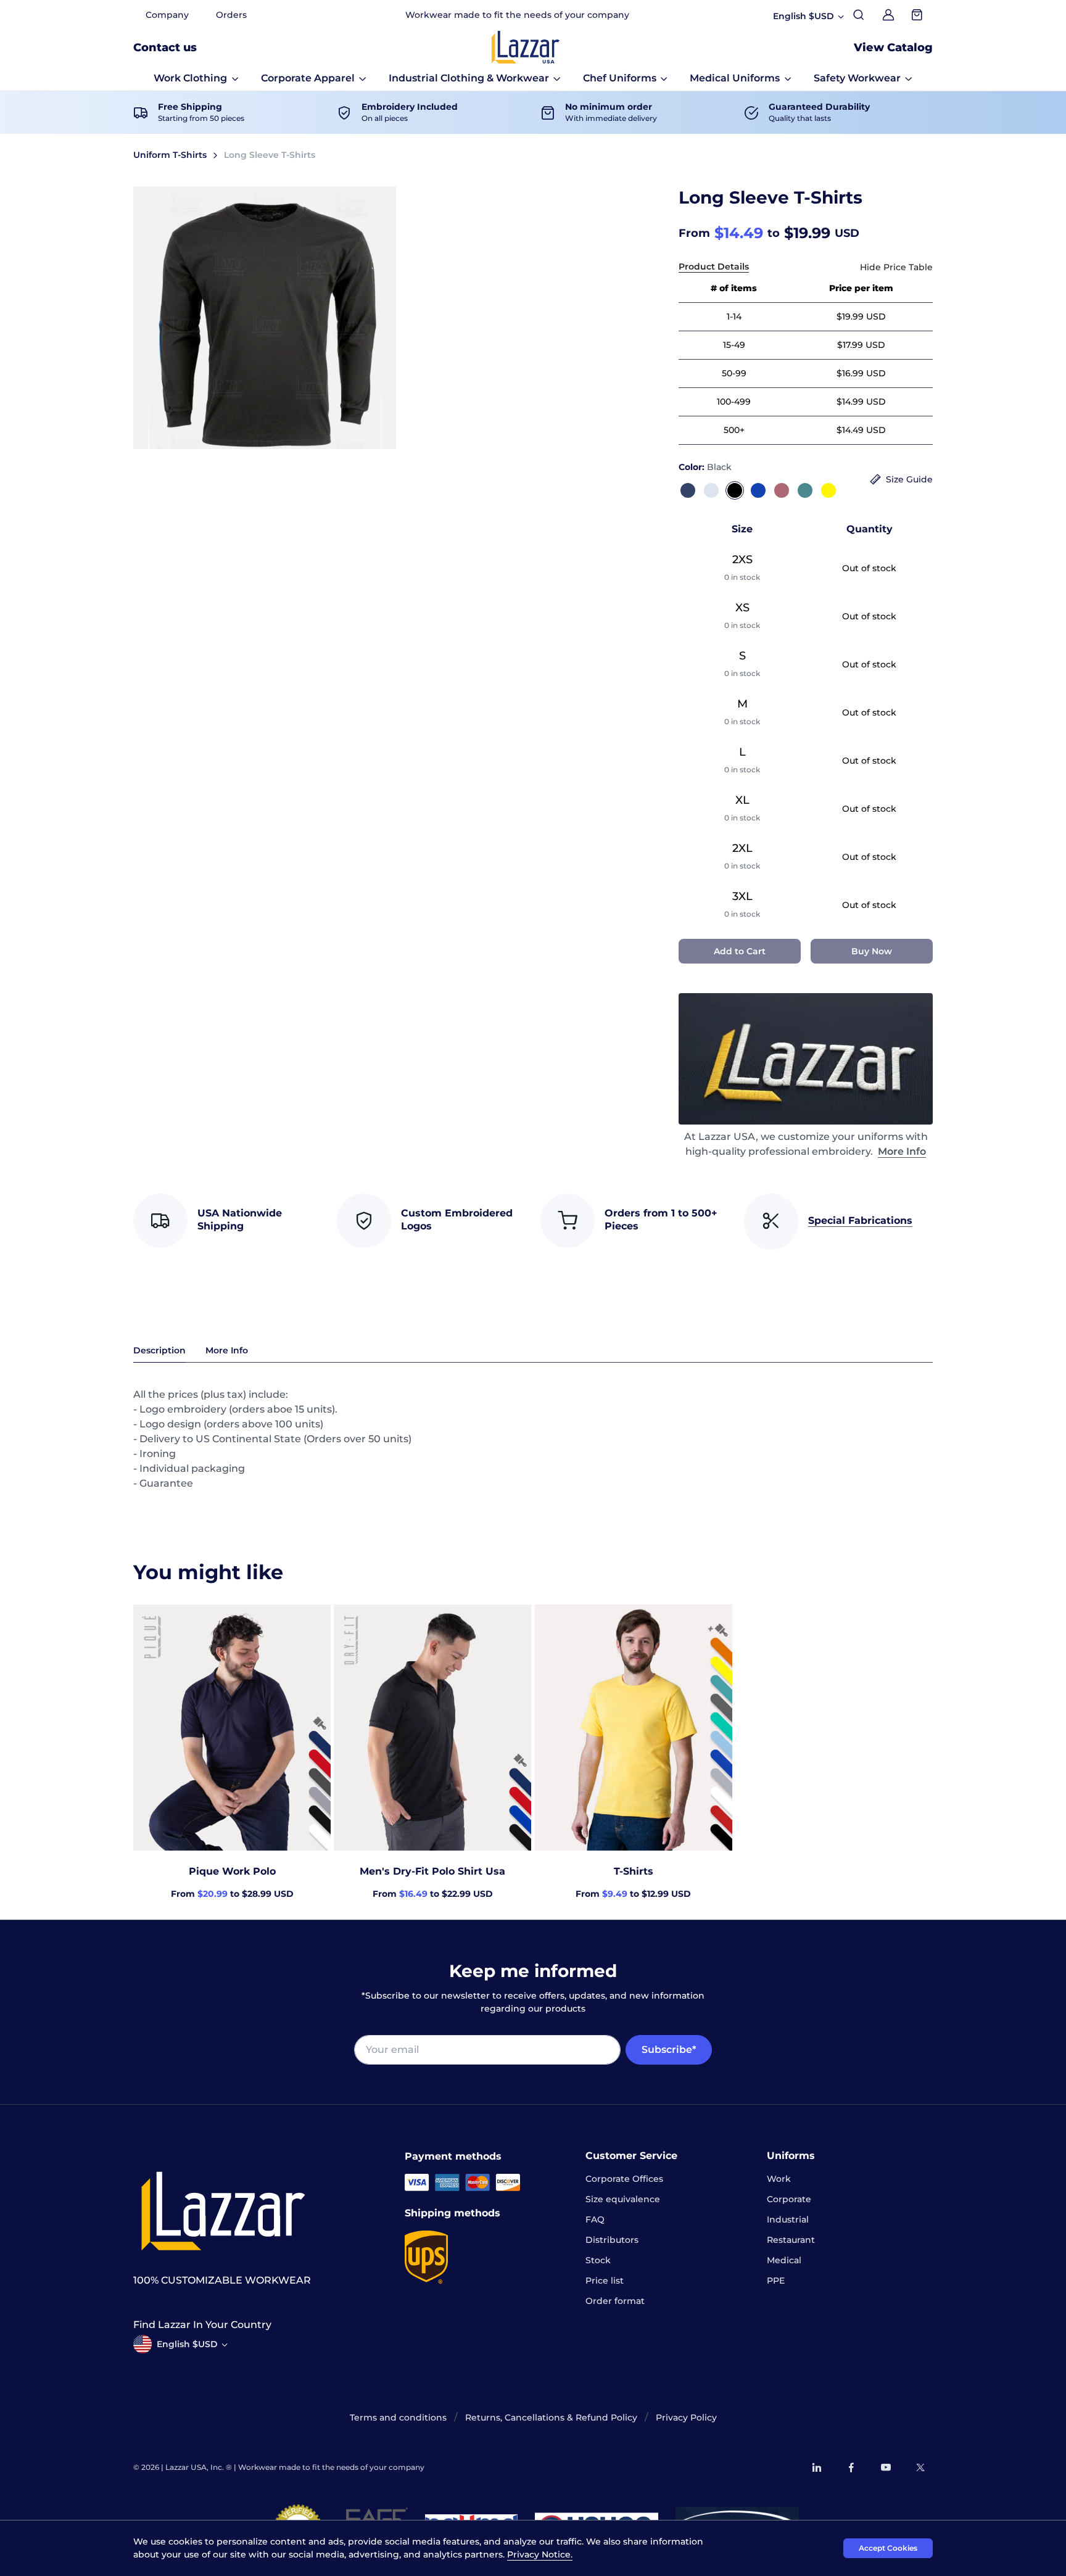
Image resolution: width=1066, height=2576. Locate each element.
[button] (196, 78)
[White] (711, 490)
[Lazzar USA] (526, 47)
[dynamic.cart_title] (918, 15)
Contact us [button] (165, 47)
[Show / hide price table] (896, 267)
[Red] (782, 490)
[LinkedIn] (817, 2467)
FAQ (595, 2219)
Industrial (788, 2219)
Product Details (714, 266)
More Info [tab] (227, 1350)
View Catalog (893, 47)
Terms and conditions (398, 2417)
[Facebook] (851, 2467)
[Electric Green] (805, 490)
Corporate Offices (624, 2179)
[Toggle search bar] (859, 15)
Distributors (612, 2240)
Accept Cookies (888, 2548)
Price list (605, 2281)
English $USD (187, 2344)
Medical (784, 2260)
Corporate (789, 2199)
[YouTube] (886, 2467)
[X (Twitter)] (920, 2467)
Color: (705, 467)
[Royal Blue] (758, 490)
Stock (598, 2260)
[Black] (735, 490)
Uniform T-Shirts (170, 155)
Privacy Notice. (540, 2554)
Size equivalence (623, 2199)
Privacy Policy (686, 2417)
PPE (776, 2281)
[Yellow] (828, 490)
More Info (902, 1151)
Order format (615, 2301)
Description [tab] (159, 1350)
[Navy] (688, 490)
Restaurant (791, 2240)
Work (779, 2179)
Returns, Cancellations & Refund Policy (551, 2417)
